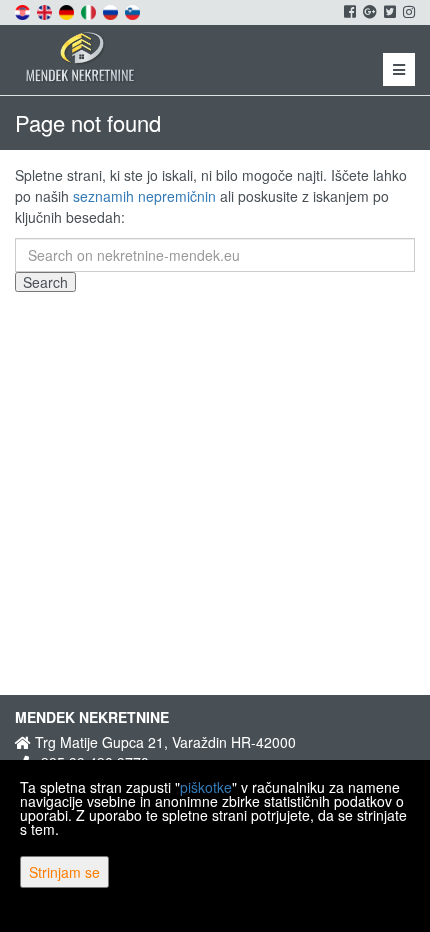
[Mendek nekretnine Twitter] (388, 11)
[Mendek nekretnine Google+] (368, 11)
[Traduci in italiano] (90, 10)
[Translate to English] (46, 10)
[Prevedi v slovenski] (134, 10)
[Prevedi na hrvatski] (24, 10)
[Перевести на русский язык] (112, 10)
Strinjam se (64, 872)
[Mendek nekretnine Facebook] (348, 11)
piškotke (206, 787)
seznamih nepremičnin (144, 196)
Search (45, 282)
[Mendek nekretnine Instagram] (407, 11)
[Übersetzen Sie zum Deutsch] (68, 10)
